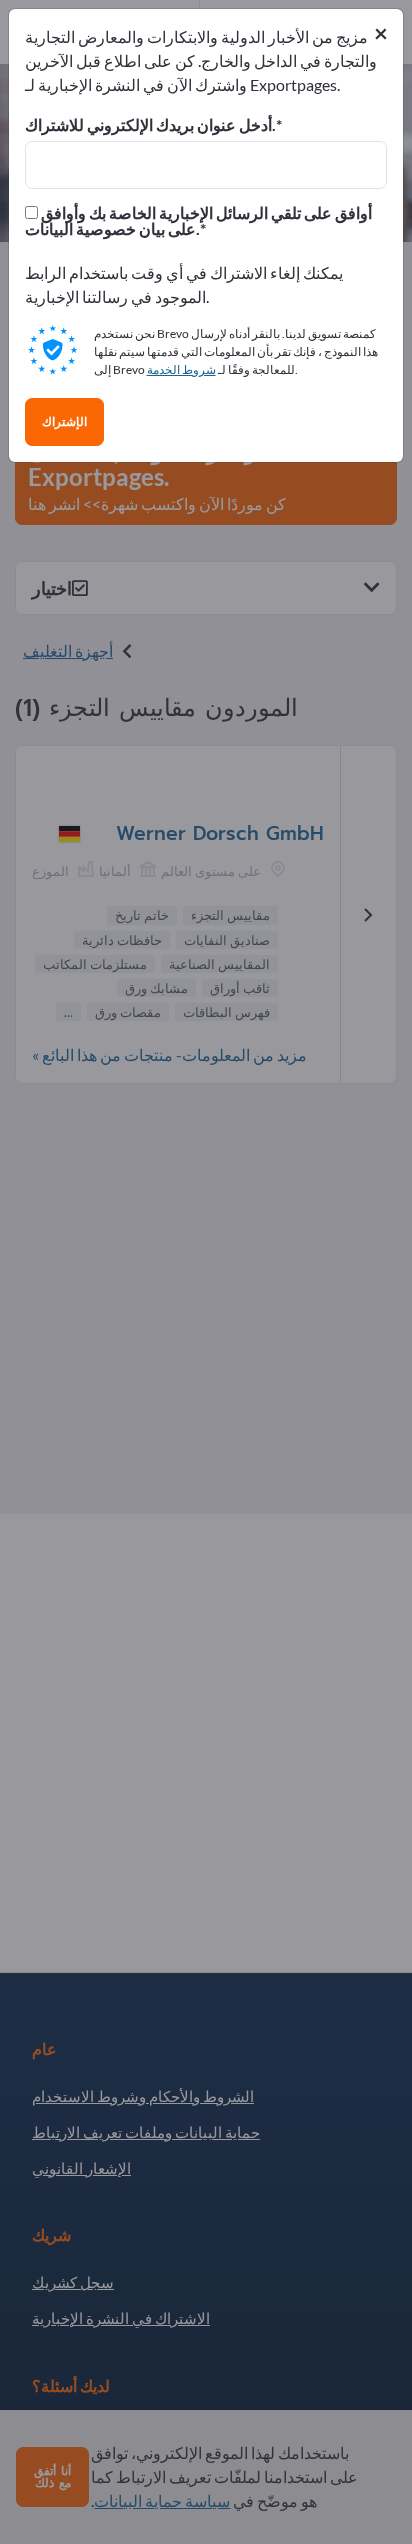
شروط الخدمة (181, 369)
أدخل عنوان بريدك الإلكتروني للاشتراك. (150, 125)
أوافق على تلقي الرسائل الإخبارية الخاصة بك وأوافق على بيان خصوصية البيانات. (198, 221)
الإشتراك (64, 422)
